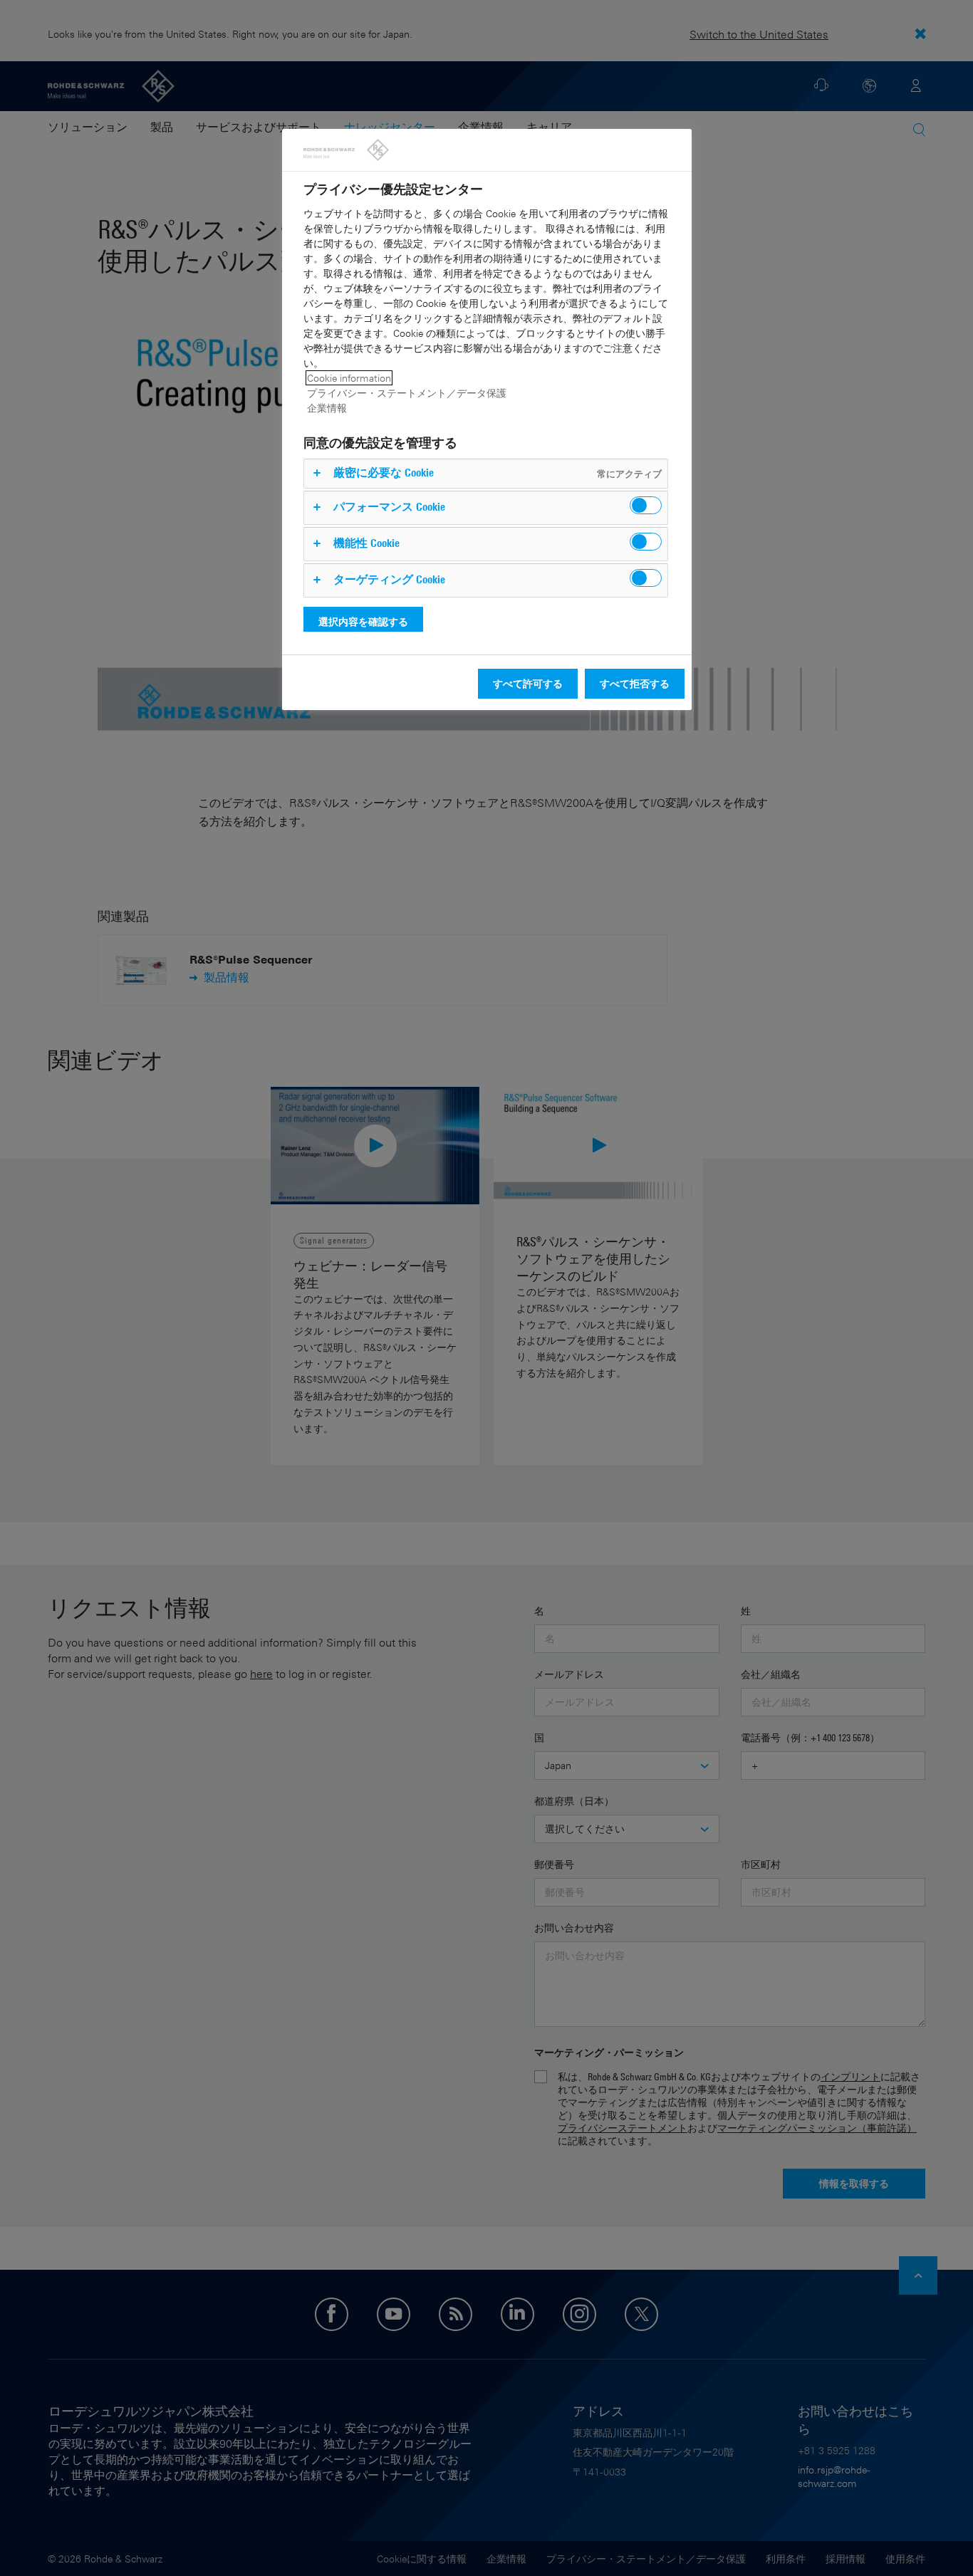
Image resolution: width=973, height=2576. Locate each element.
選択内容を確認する (363, 621)
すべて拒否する (635, 683)
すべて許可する (528, 683)
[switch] (646, 505)
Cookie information (349, 378)
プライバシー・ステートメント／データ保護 (407, 393)
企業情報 (327, 408)
